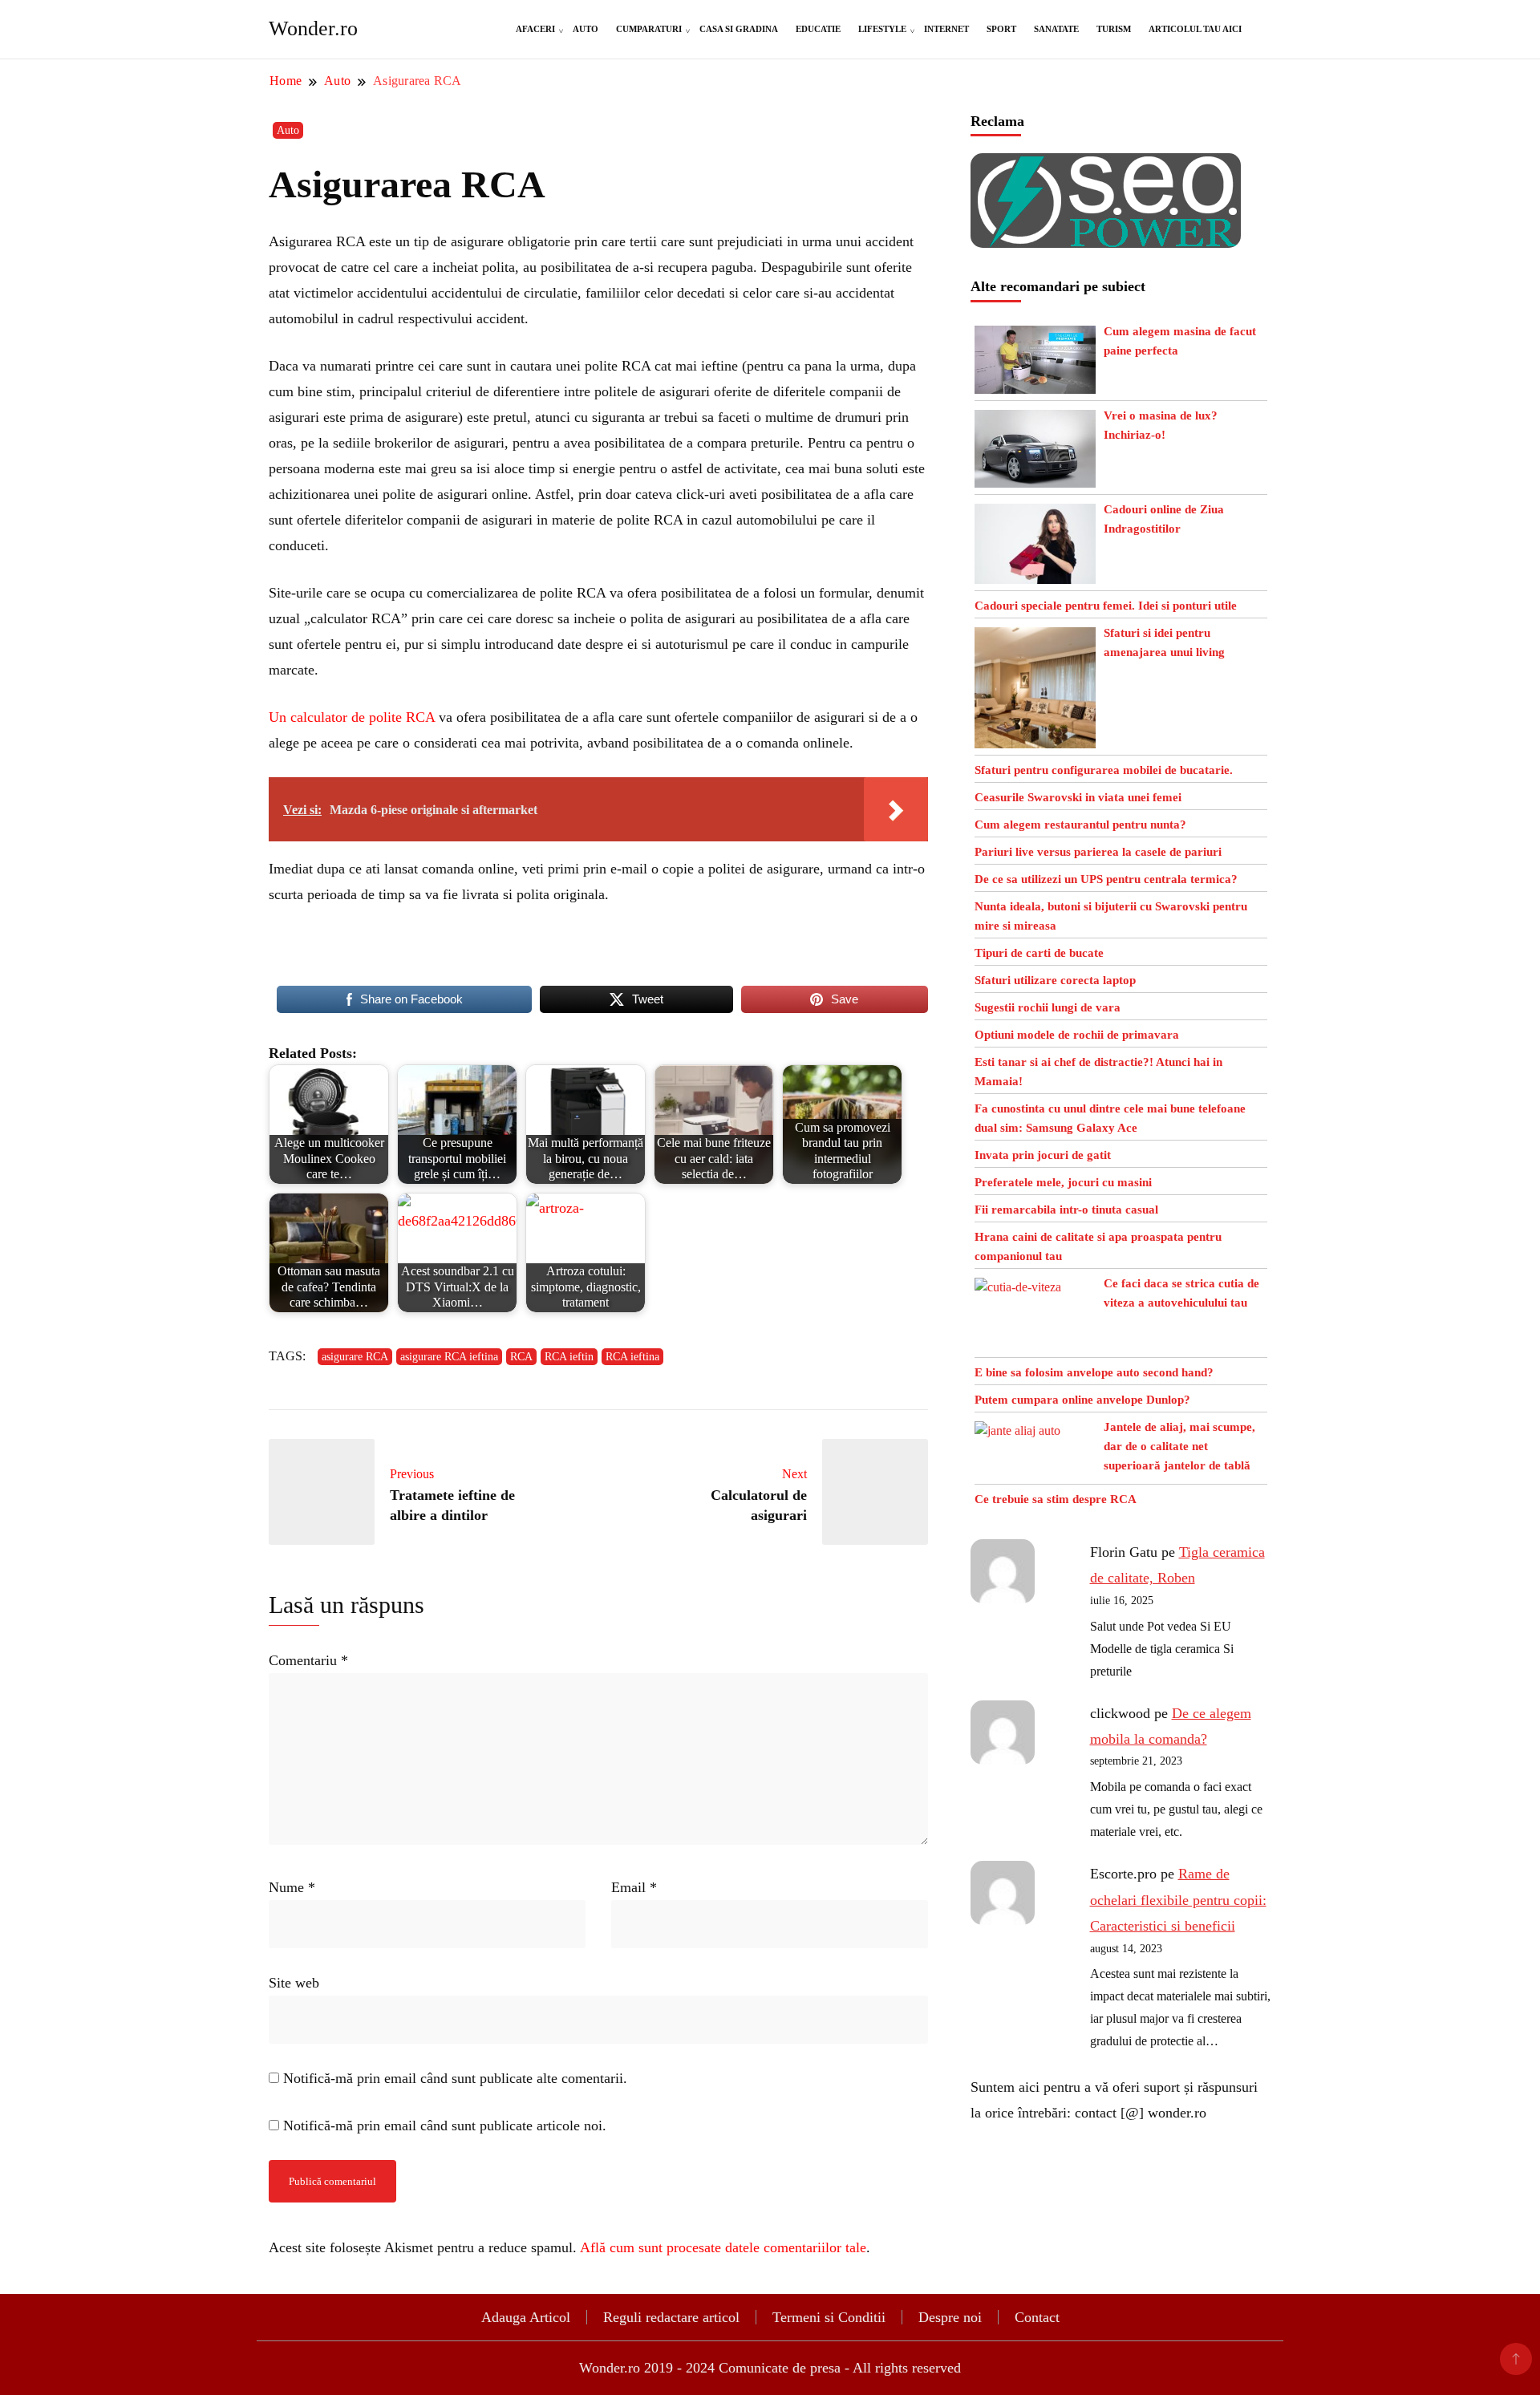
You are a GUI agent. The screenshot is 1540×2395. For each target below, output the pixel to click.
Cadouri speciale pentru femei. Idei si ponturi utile (1106, 606)
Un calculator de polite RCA (352, 717)
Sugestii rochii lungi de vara (1048, 1007)
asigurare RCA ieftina (449, 1357)
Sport (1001, 29)
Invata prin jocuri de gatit (1043, 1155)
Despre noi (950, 2317)
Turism (1114, 29)
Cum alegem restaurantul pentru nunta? (1080, 825)
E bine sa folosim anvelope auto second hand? (1094, 1372)
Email (634, 1887)
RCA (521, 1357)
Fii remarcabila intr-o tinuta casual (1066, 1210)
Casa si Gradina (739, 29)
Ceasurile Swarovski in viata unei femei (1078, 797)
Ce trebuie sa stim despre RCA (1056, 1499)
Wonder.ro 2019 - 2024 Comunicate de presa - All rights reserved (770, 2368)
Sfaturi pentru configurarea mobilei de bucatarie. (1104, 770)
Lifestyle (882, 29)
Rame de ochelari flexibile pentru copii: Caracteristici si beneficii (1178, 1900)
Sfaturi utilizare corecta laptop (1055, 980)
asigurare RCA (355, 1357)
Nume (292, 1887)
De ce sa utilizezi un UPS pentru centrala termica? (1106, 879)
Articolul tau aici (1195, 29)
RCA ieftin (569, 1357)
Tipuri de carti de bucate (1039, 953)
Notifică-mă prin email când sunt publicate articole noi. (445, 2126)
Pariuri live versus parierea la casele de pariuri (1098, 852)
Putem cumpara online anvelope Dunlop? (1082, 1400)
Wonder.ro (313, 28)
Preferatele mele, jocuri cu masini (1063, 1182)
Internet (946, 29)
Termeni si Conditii (829, 2317)
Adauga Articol (526, 2317)
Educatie (818, 29)
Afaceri (535, 29)
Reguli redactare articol (671, 2317)
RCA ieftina (632, 1357)
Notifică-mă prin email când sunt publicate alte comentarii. (455, 2078)
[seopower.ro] (1106, 166)
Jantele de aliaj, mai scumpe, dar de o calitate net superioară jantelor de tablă (1179, 1446)
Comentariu (308, 1660)
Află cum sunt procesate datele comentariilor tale (723, 2247)
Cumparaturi (649, 29)
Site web (294, 1983)
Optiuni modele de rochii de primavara (1077, 1035)
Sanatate (1056, 29)
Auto (586, 29)
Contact (1037, 2317)
